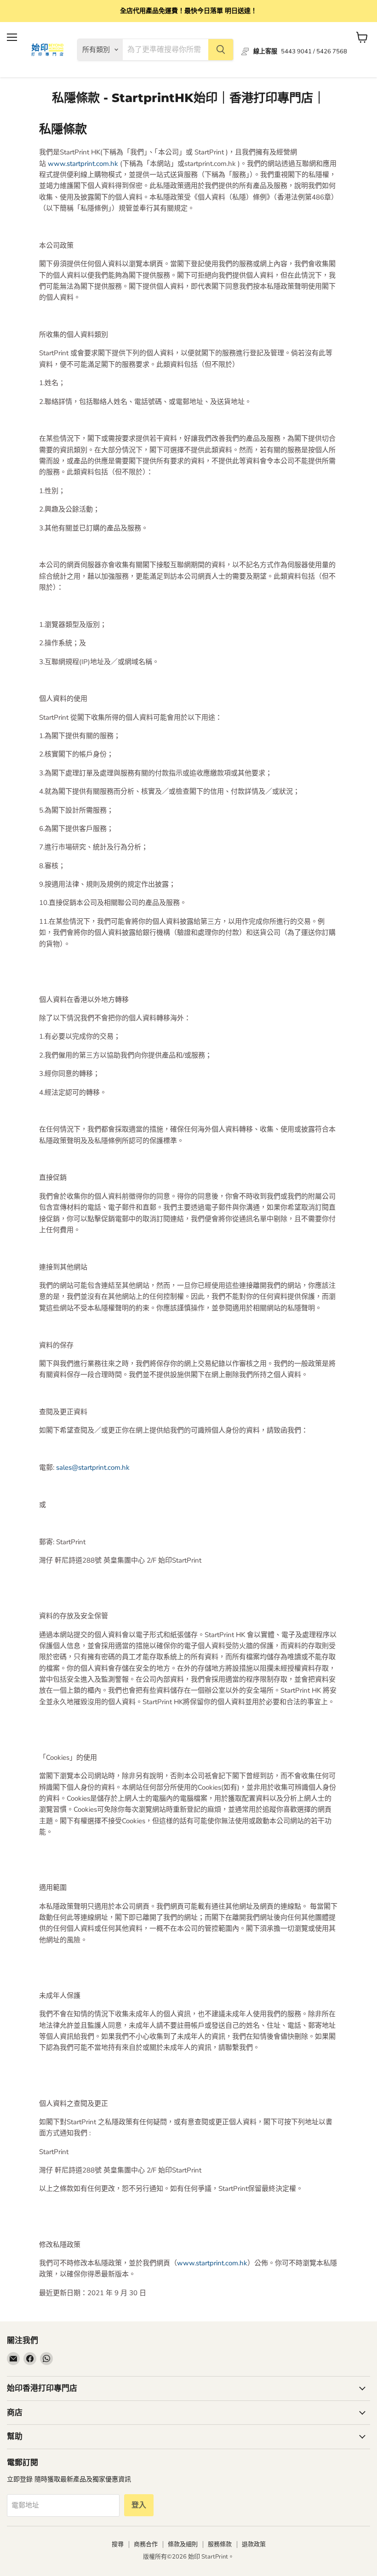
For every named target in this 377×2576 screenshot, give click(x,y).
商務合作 (146, 2544)
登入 (139, 2505)
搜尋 (118, 2544)
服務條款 (220, 2544)
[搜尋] (221, 50)
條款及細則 (183, 2544)
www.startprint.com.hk (83, 164)
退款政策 (254, 2544)
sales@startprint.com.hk (93, 1467)
